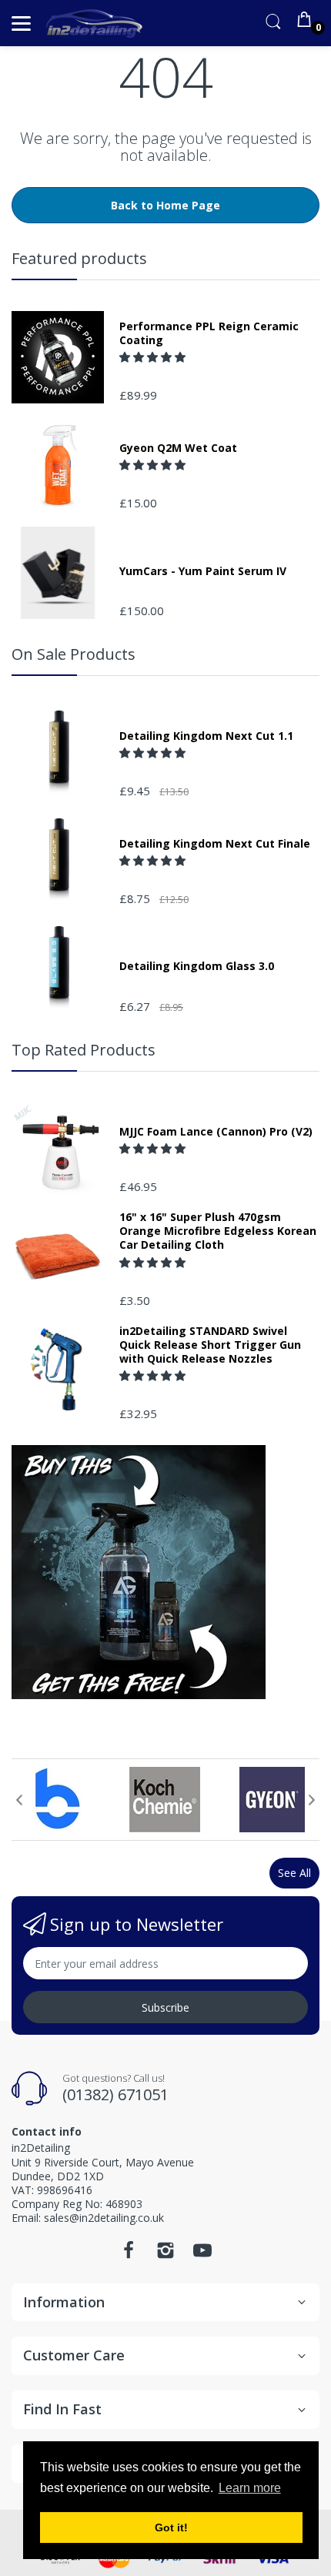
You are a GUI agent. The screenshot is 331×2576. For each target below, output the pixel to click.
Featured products (79, 258)
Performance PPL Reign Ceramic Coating (209, 333)
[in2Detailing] (94, 23)
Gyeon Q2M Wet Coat (178, 448)
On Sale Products (74, 654)
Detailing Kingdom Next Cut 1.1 (206, 736)
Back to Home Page (165, 205)
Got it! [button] (171, 2527)
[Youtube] (202, 2255)
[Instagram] (165, 2255)
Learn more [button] (250, 2488)
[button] (154, 357)
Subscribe (165, 2007)
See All (294, 1873)
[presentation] (19, 1800)
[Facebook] (129, 2255)
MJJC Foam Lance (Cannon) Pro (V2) (216, 1132)
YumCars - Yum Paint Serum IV (203, 571)
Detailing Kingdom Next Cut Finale (215, 844)
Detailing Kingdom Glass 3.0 (197, 966)
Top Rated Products (84, 1050)
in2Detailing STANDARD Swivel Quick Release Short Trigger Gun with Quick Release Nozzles (210, 1345)
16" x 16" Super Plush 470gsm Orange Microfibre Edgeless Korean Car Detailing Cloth (218, 1231)
